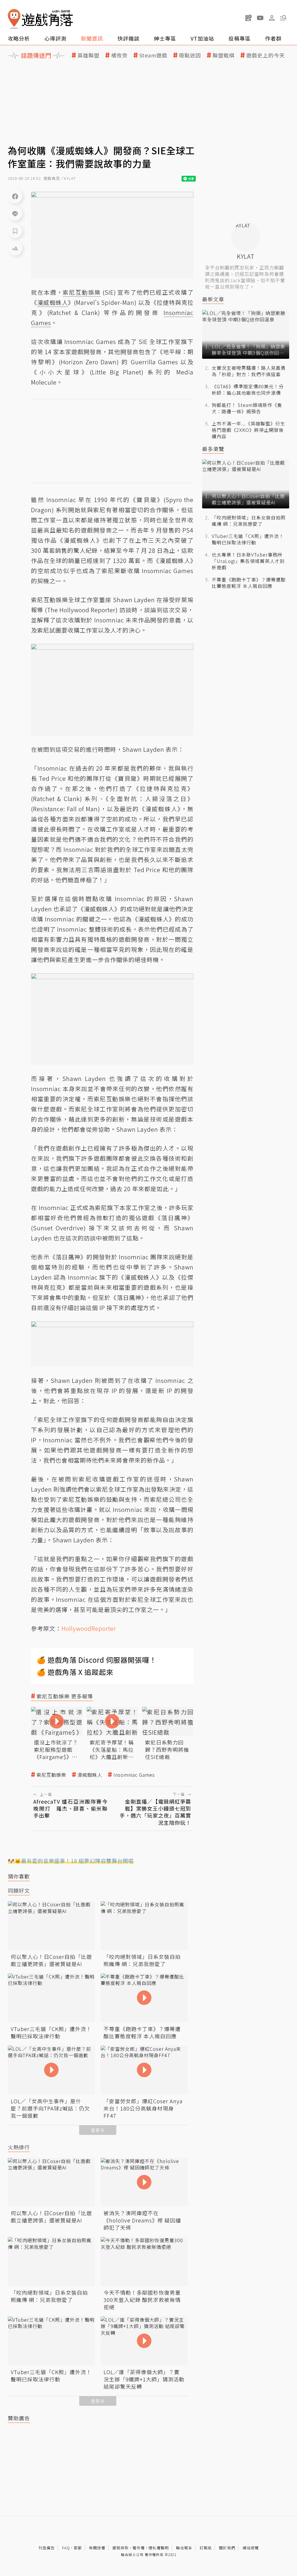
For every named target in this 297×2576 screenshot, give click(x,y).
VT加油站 (202, 38)
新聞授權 (97, 2548)
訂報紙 (206, 2548)
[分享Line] (15, 213)
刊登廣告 (47, 2548)
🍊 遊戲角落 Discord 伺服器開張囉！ (97, 1660)
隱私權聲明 (159, 2548)
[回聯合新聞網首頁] (14, 19)
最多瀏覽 (213, 449)
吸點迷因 (190, 55)
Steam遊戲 (153, 55)
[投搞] (249, 18)
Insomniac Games (134, 1775)
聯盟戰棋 (224, 55)
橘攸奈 (119, 55)
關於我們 (227, 2548)
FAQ (66, 2548)
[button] (283, 18)
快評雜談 (128, 38)
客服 (78, 2548)
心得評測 (55, 38)
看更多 (98, 2130)
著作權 (139, 2548)
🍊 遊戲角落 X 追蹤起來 (75, 1672)
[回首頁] (40, 19)
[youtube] (260, 18)
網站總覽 (251, 2548)
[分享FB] (15, 196)
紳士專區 (165, 38)
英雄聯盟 (88, 55)
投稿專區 (240, 38)
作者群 (273, 38)
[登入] (272, 18)
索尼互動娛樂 (51, 1775)
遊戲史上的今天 (266, 55)
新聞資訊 (92, 38)
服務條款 (121, 2548)
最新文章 (213, 299)
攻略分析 (19, 38)
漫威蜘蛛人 (90, 1775)
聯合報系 (184, 2548)
